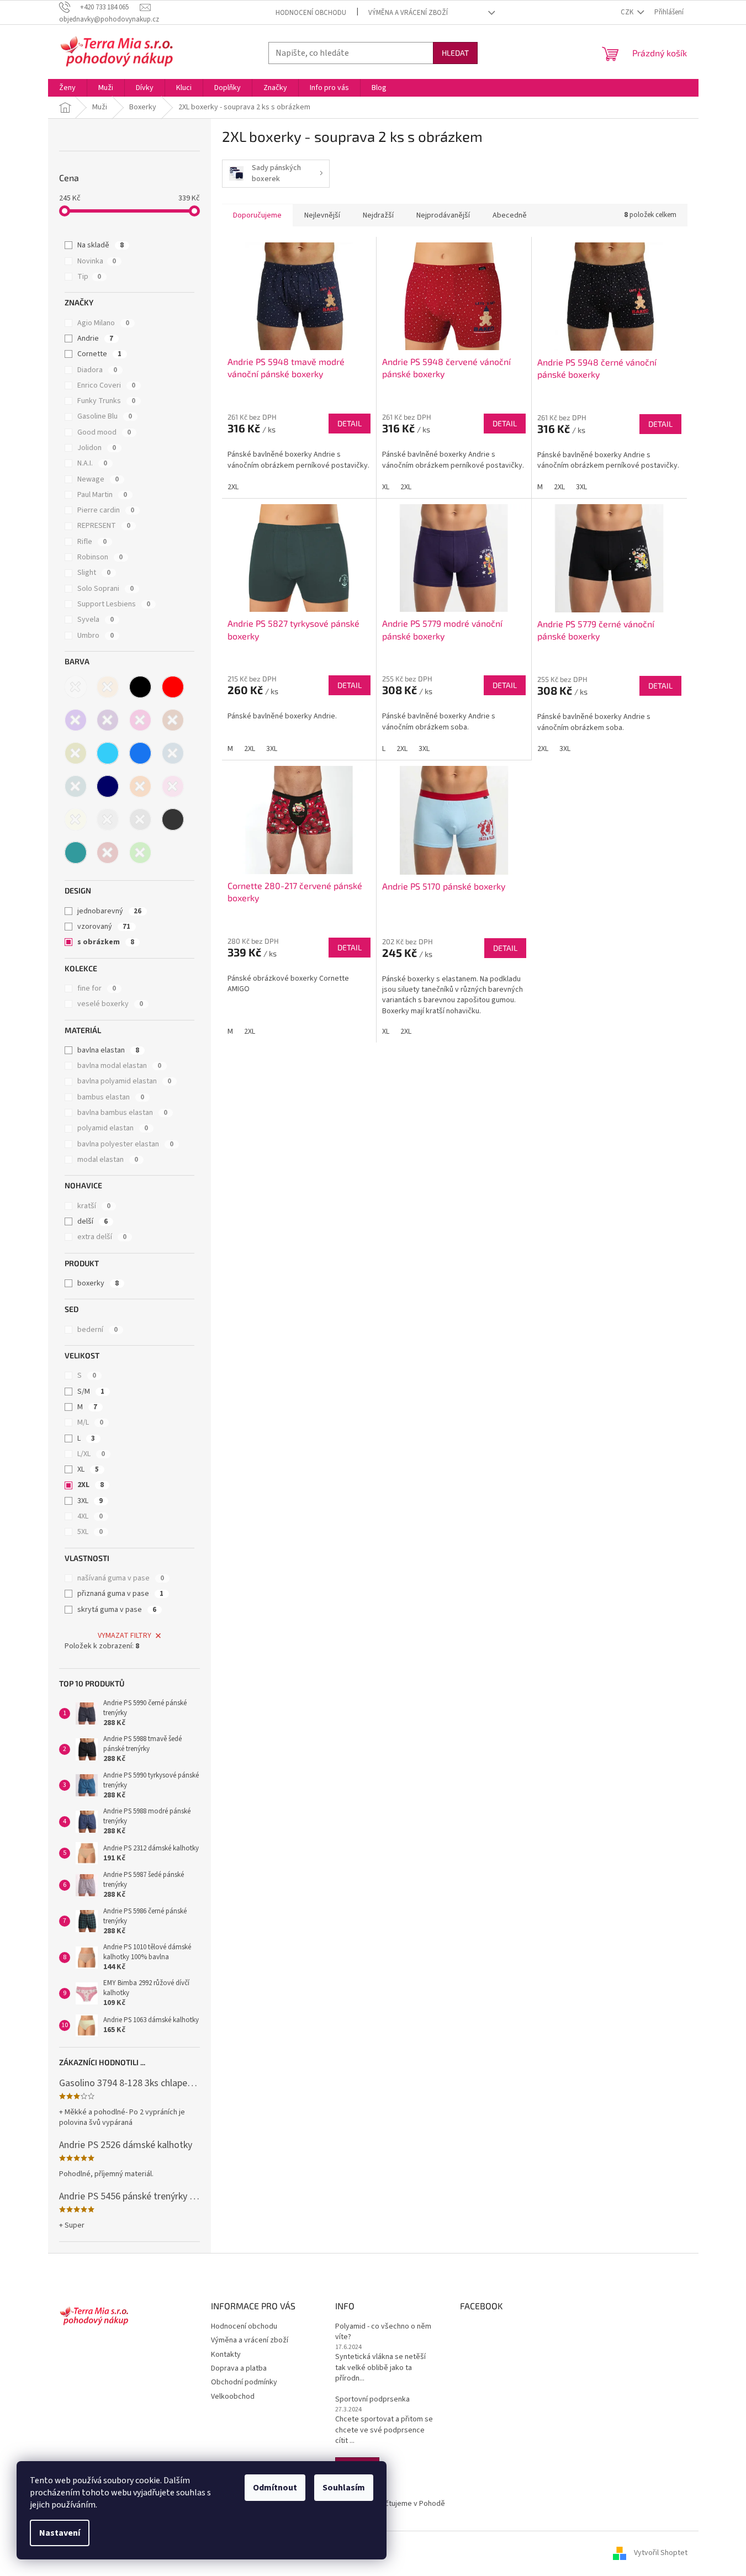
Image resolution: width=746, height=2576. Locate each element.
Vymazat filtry (125, 1636)
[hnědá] (173, 720)
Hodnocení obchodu (311, 13)
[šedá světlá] (108, 819)
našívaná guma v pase (121, 1578)
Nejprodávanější (443, 215)
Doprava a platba (239, 2368)
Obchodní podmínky (244, 2382)
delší (92, 1221)
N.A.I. (92, 463)
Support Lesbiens (114, 604)
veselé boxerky (110, 1004)
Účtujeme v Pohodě (413, 2504)
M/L (90, 1422)
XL (88, 1469)
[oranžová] (140, 786)
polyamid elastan (113, 1128)
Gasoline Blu (105, 416)
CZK (628, 12)
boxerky (98, 1283)
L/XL (91, 1454)
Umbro (96, 636)
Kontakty (226, 2355)
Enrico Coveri (106, 385)
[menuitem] (67, 88)
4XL (90, 1516)
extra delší (102, 1237)
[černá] (140, 687)
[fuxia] (140, 720)
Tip (89, 277)
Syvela (96, 620)
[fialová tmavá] (108, 720)
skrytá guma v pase (117, 1610)
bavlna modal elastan (119, 1066)
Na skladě (100, 245)
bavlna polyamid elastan (124, 1081)
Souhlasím (344, 2488)
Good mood (104, 432)
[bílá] (76, 687)
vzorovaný (104, 927)
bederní (97, 1330)
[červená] (173, 687)
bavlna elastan (108, 1050)
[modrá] (140, 753)
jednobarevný (109, 911)
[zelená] (140, 853)
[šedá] (140, 819)
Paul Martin (102, 495)
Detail (350, 423)
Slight (94, 573)
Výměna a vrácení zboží (408, 13)
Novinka (97, 261)
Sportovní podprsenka (372, 2400)
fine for (97, 988)
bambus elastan (111, 1097)
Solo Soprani (105, 589)
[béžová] (108, 687)
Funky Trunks (106, 401)
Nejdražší (378, 215)
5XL (90, 1532)
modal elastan (108, 1160)
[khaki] (76, 753)
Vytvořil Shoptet (661, 2553)
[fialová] (76, 720)
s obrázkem (106, 942)
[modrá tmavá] (108, 786)
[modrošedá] (173, 753)
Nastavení (60, 2533)
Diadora (97, 370)
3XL (90, 1501)
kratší (94, 1206)
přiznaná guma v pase (120, 1594)
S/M (91, 1392)
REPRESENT (104, 526)
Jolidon (97, 448)
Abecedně (510, 215)
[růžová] (173, 786)
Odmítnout (275, 2488)
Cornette (99, 354)
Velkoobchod (233, 2397)
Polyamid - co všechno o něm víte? (383, 2332)
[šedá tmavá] (173, 819)
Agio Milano (103, 323)
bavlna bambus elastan (122, 1113)
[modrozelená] (76, 786)
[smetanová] (76, 819)
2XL (91, 1485)
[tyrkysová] (76, 853)
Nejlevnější (322, 215)
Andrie (95, 338)
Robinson (100, 557)
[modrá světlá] (108, 753)
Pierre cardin (106, 510)
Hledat (455, 53)
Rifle (92, 542)
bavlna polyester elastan (125, 1144)
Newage (98, 479)
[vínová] (108, 853)
